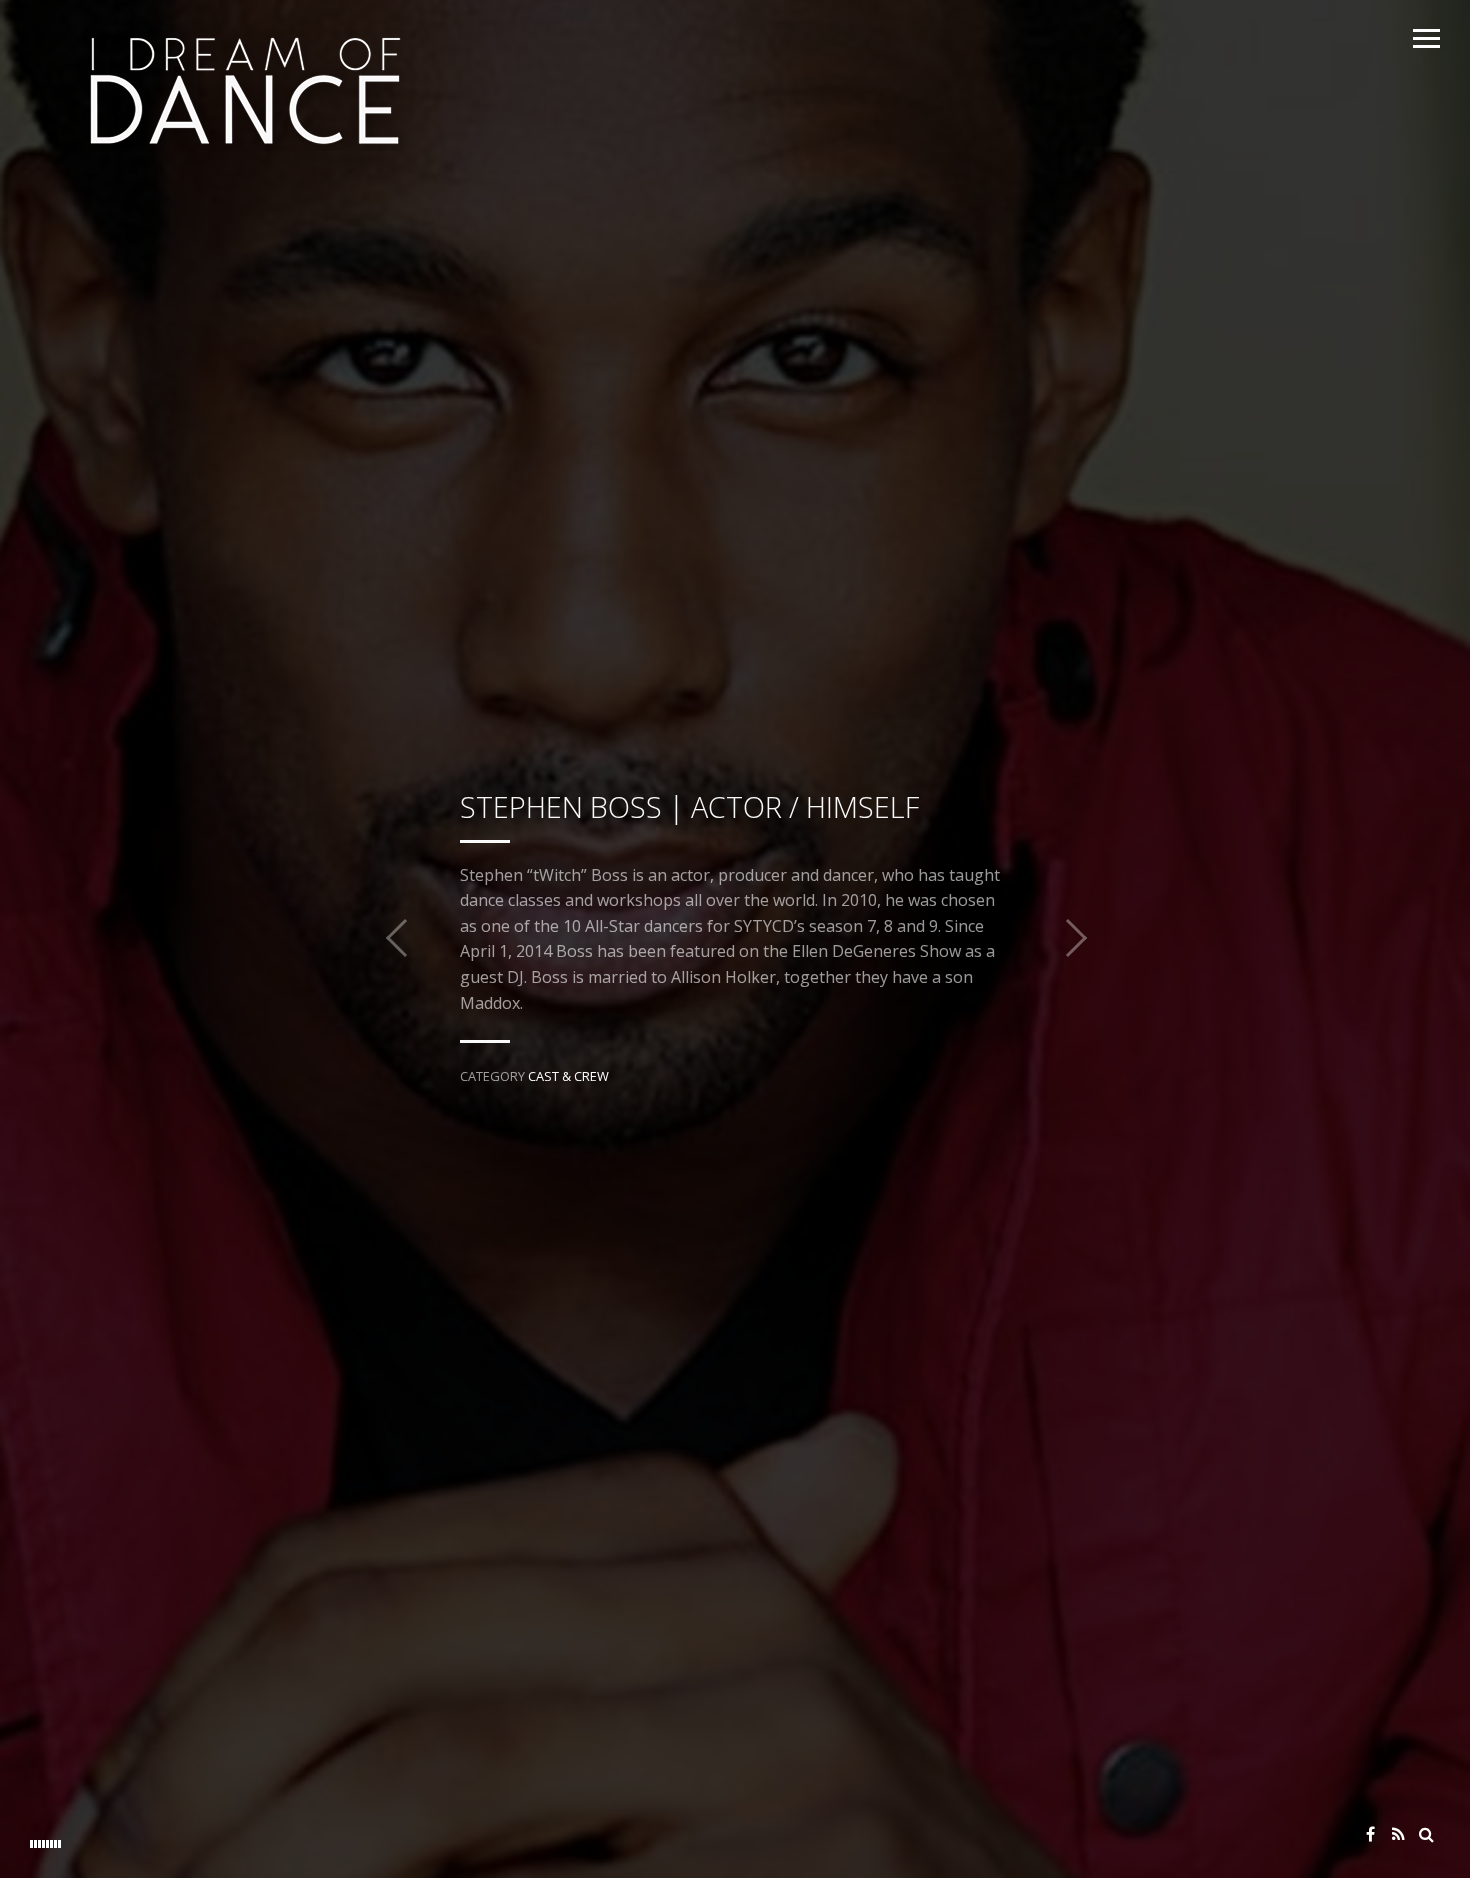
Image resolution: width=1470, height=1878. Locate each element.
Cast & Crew (568, 1076)
